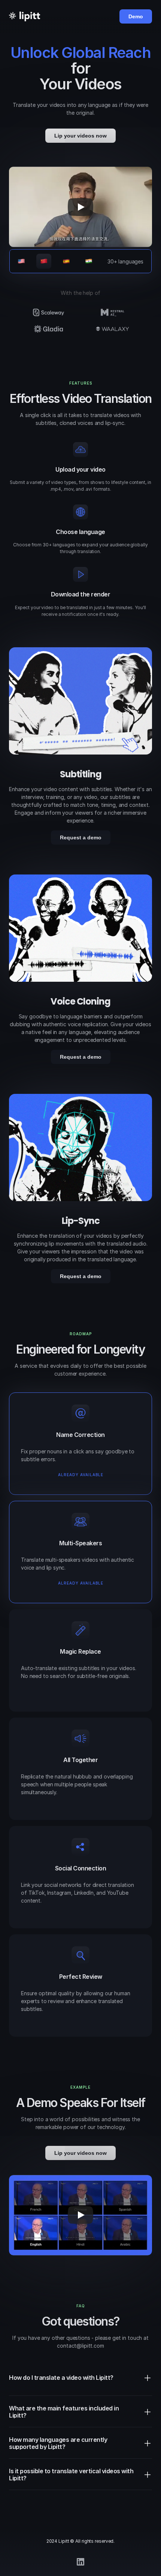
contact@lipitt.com (80, 2346)
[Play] (80, 207)
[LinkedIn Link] (80, 2562)
